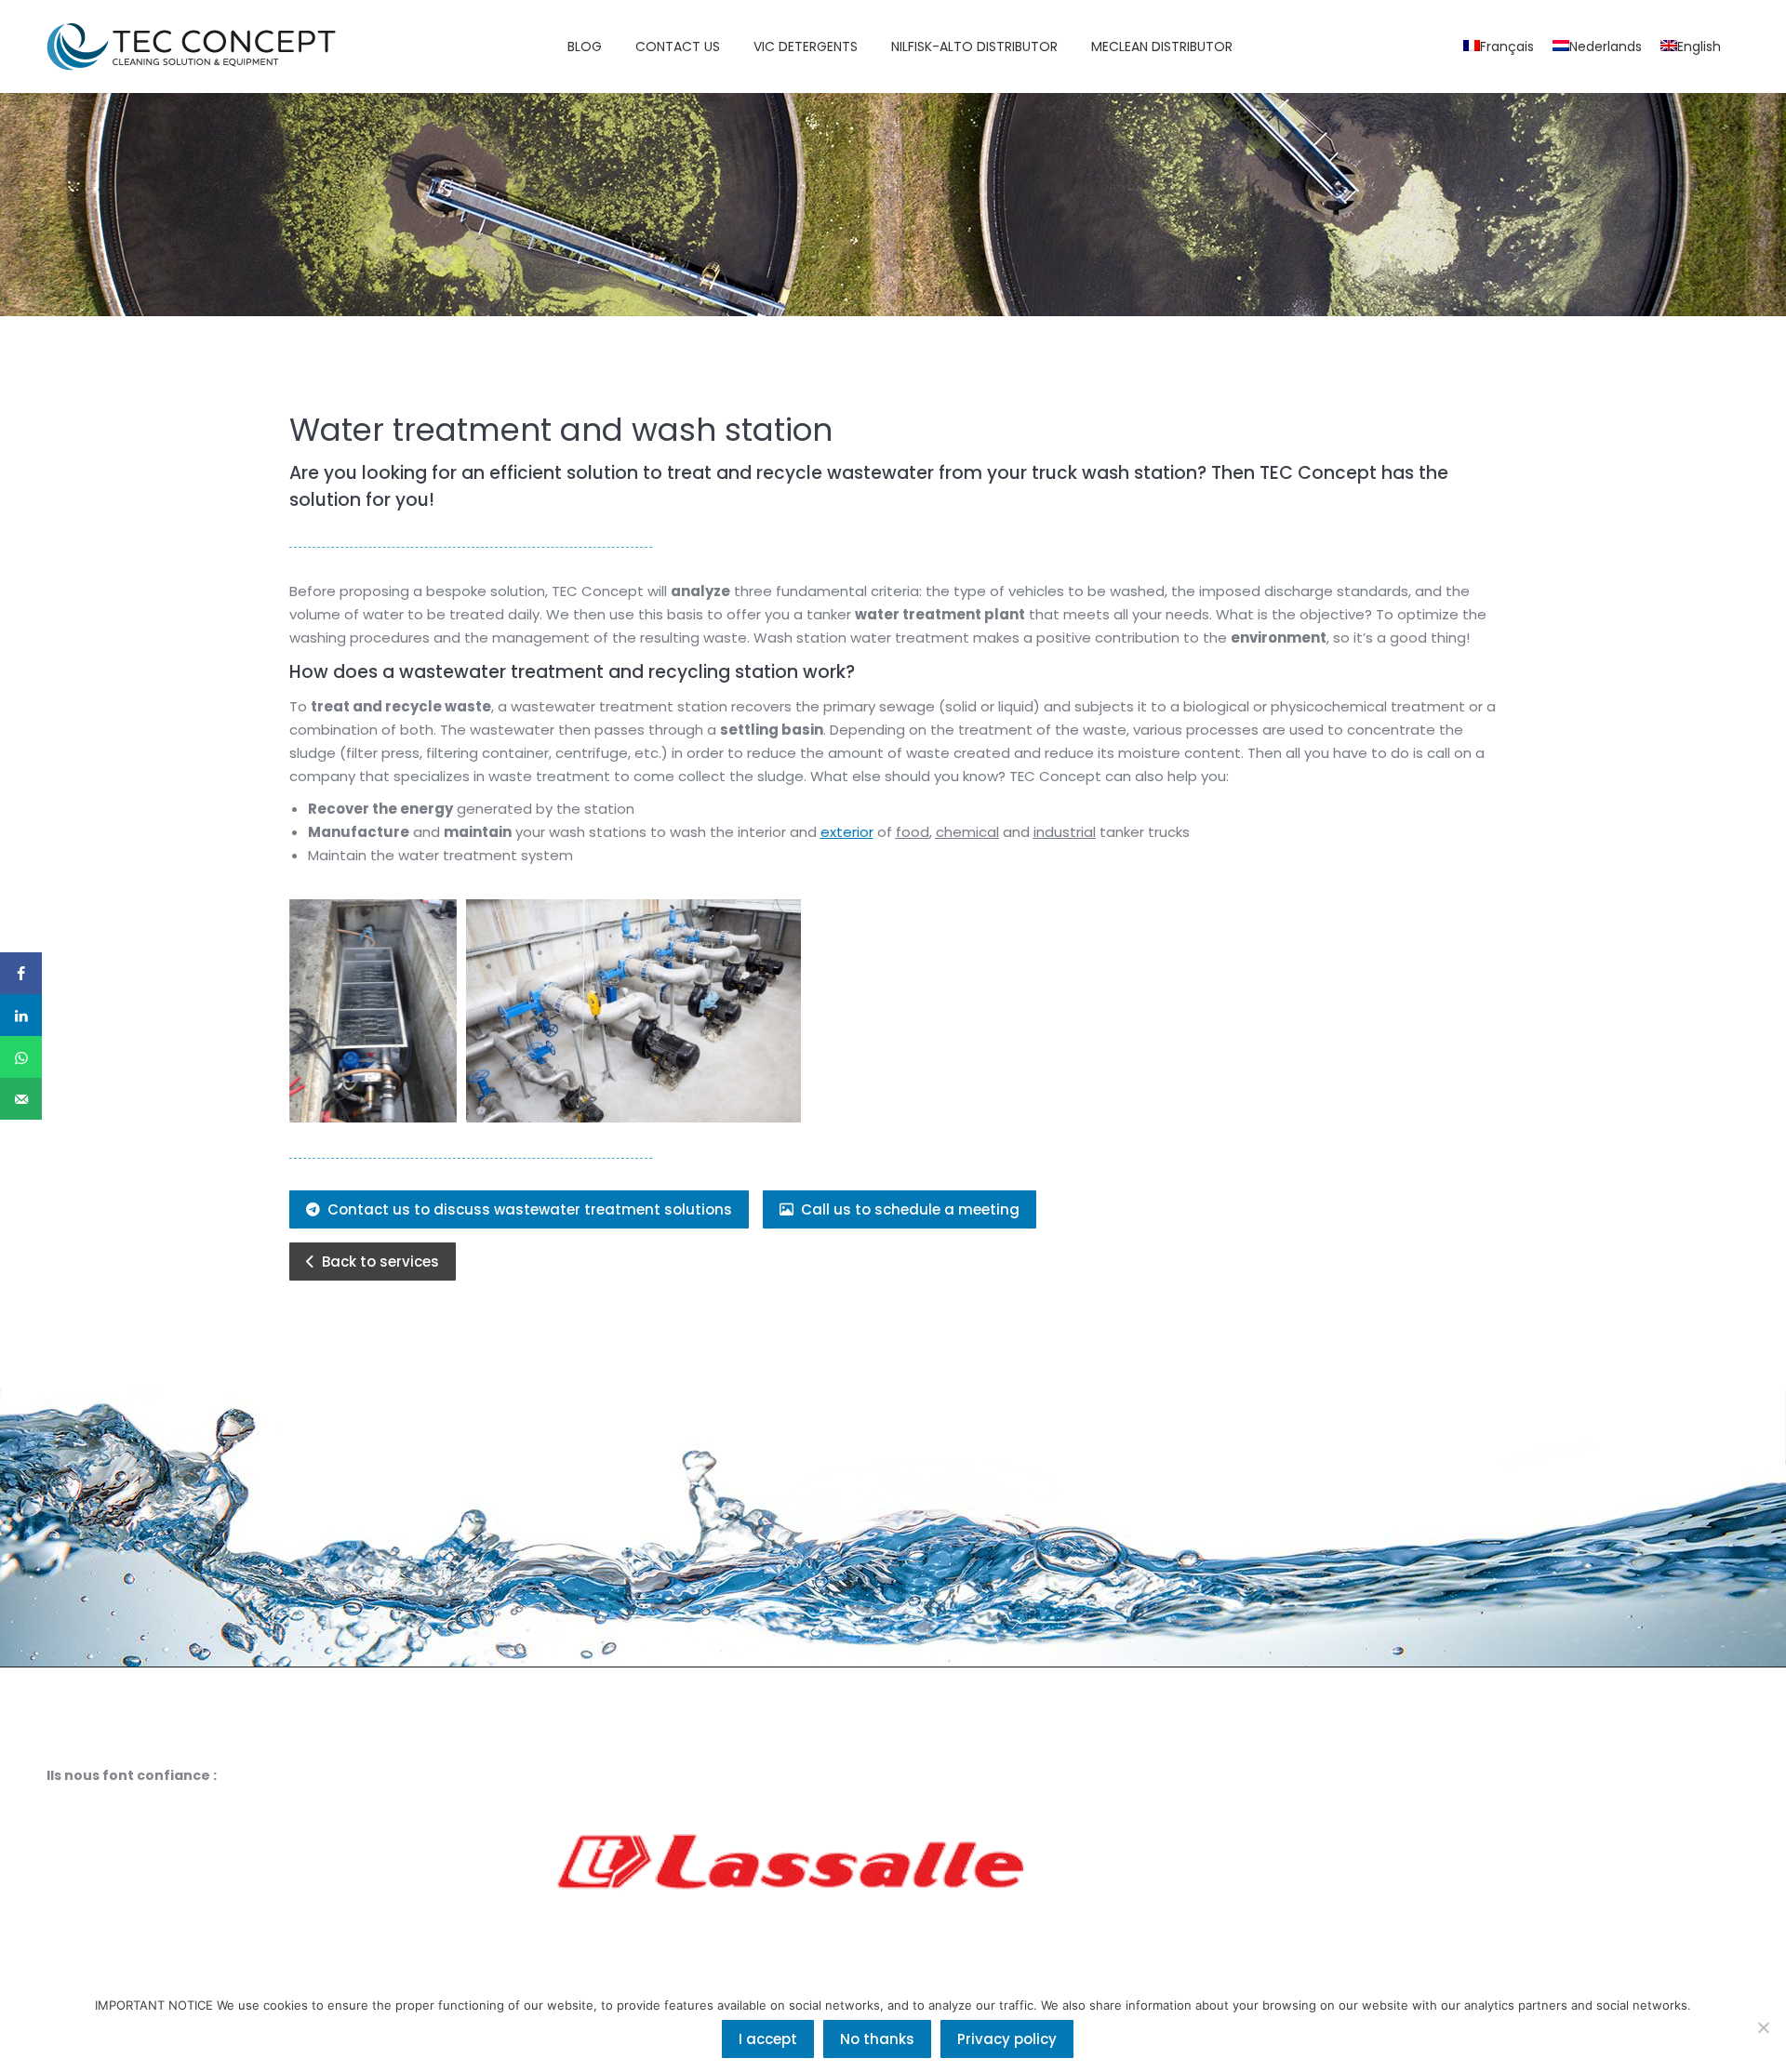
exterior (847, 832)
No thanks (877, 2039)
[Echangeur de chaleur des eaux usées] (373, 1011)
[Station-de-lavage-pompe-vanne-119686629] (633, 1011)
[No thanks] (1763, 2027)
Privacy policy (1007, 2039)
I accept (768, 2039)
